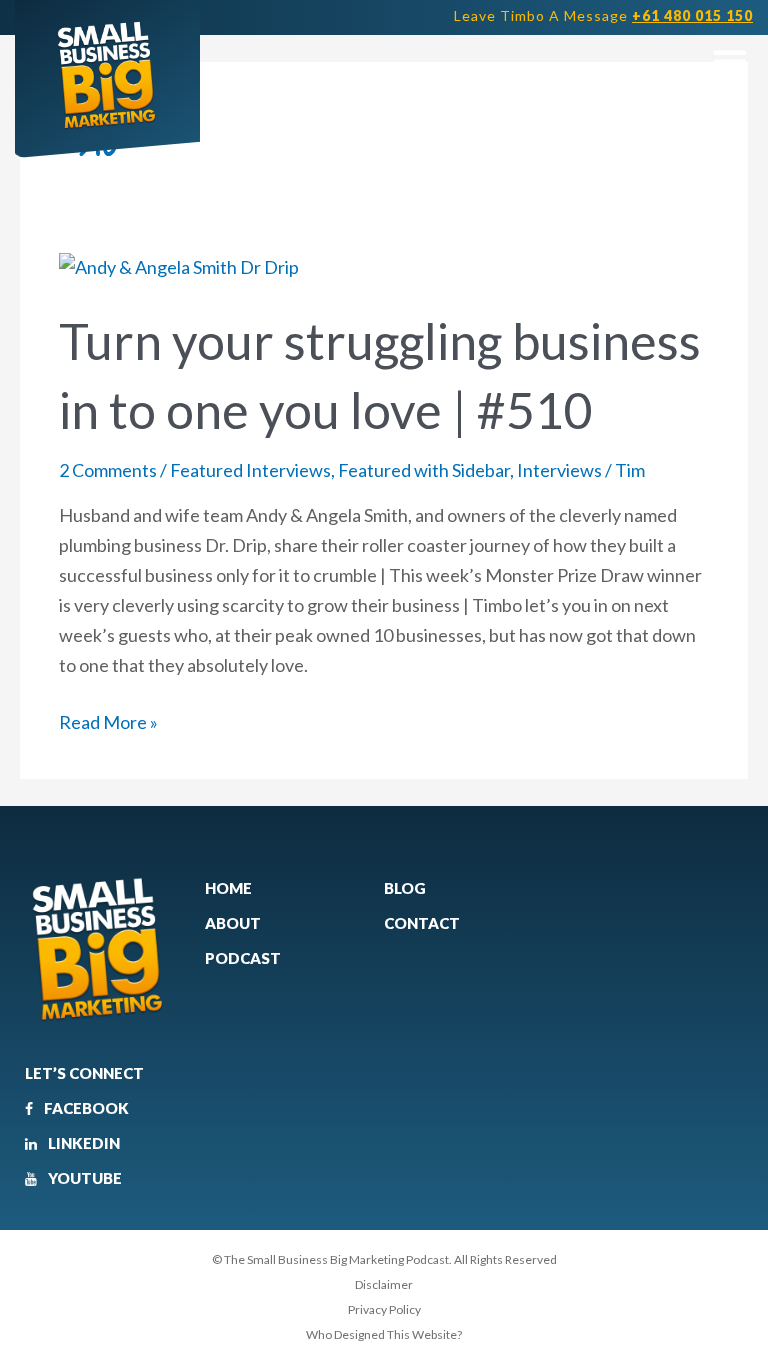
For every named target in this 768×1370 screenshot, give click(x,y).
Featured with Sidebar (424, 470)
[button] (729, 60)
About (233, 923)
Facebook (85, 1108)
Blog (405, 888)
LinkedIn (82, 1143)
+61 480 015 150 (692, 15)
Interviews (559, 470)
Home (228, 888)
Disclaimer (384, 1284)
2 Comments (108, 470)
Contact (422, 923)
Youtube (83, 1178)
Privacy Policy (384, 1309)
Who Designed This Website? (384, 1334)
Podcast (243, 958)
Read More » (108, 720)
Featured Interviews (250, 470)
